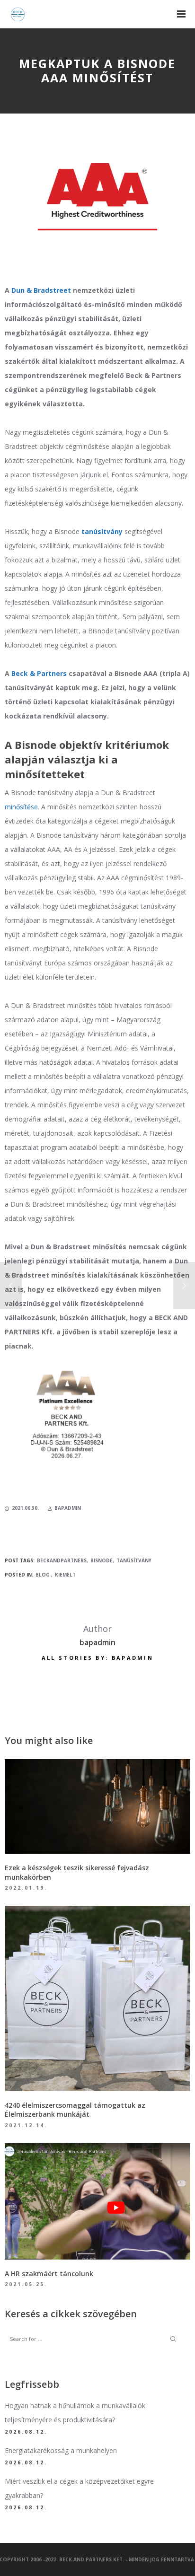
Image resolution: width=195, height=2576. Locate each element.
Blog (43, 1575)
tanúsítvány (134, 1560)
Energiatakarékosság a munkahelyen (61, 2450)
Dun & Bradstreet (41, 290)
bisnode (102, 1560)
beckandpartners (62, 1560)
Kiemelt (65, 1575)
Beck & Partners (38, 673)
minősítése (21, 807)
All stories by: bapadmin (97, 1658)
